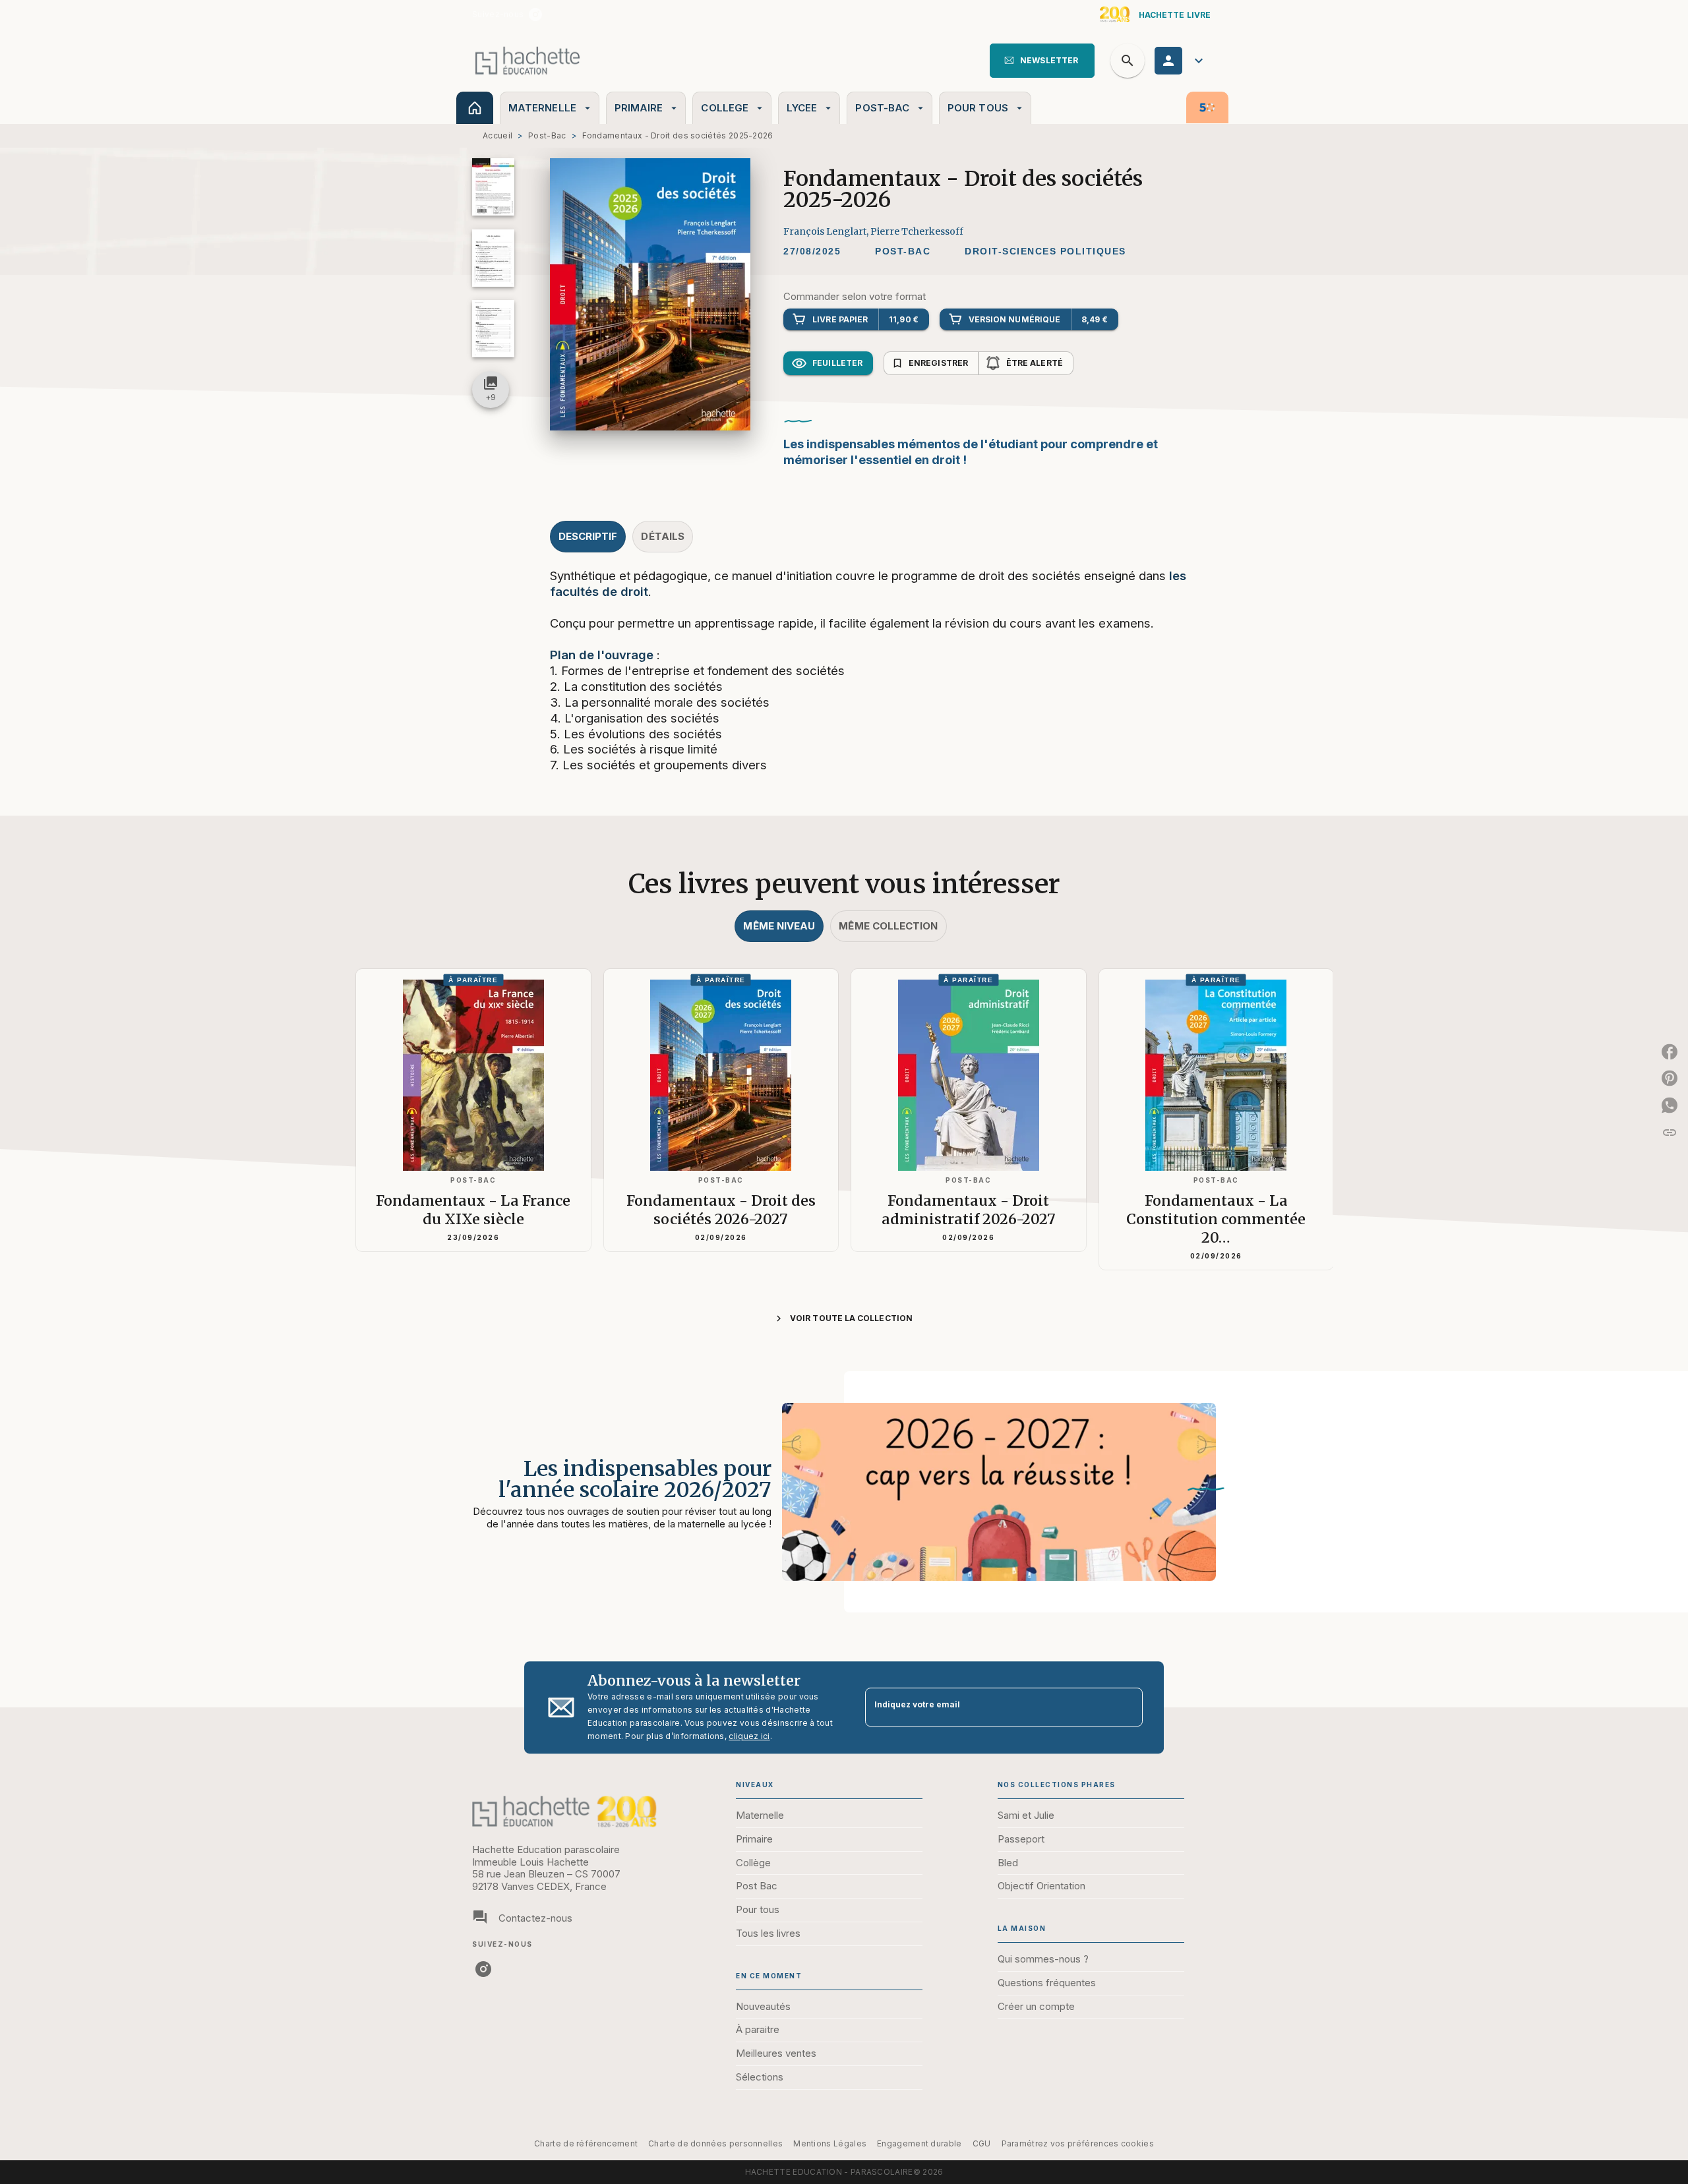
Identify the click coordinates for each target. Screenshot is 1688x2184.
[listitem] (535, 15)
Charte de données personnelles (715, 2143)
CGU (982, 2143)
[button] (1042, 61)
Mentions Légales (830, 2143)
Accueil (497, 135)
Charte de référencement (586, 2143)
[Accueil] (527, 60)
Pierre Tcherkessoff (917, 231)
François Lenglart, (827, 231)
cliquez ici (749, 1736)
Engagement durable (919, 2143)
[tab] (475, 108)
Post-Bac (547, 135)
